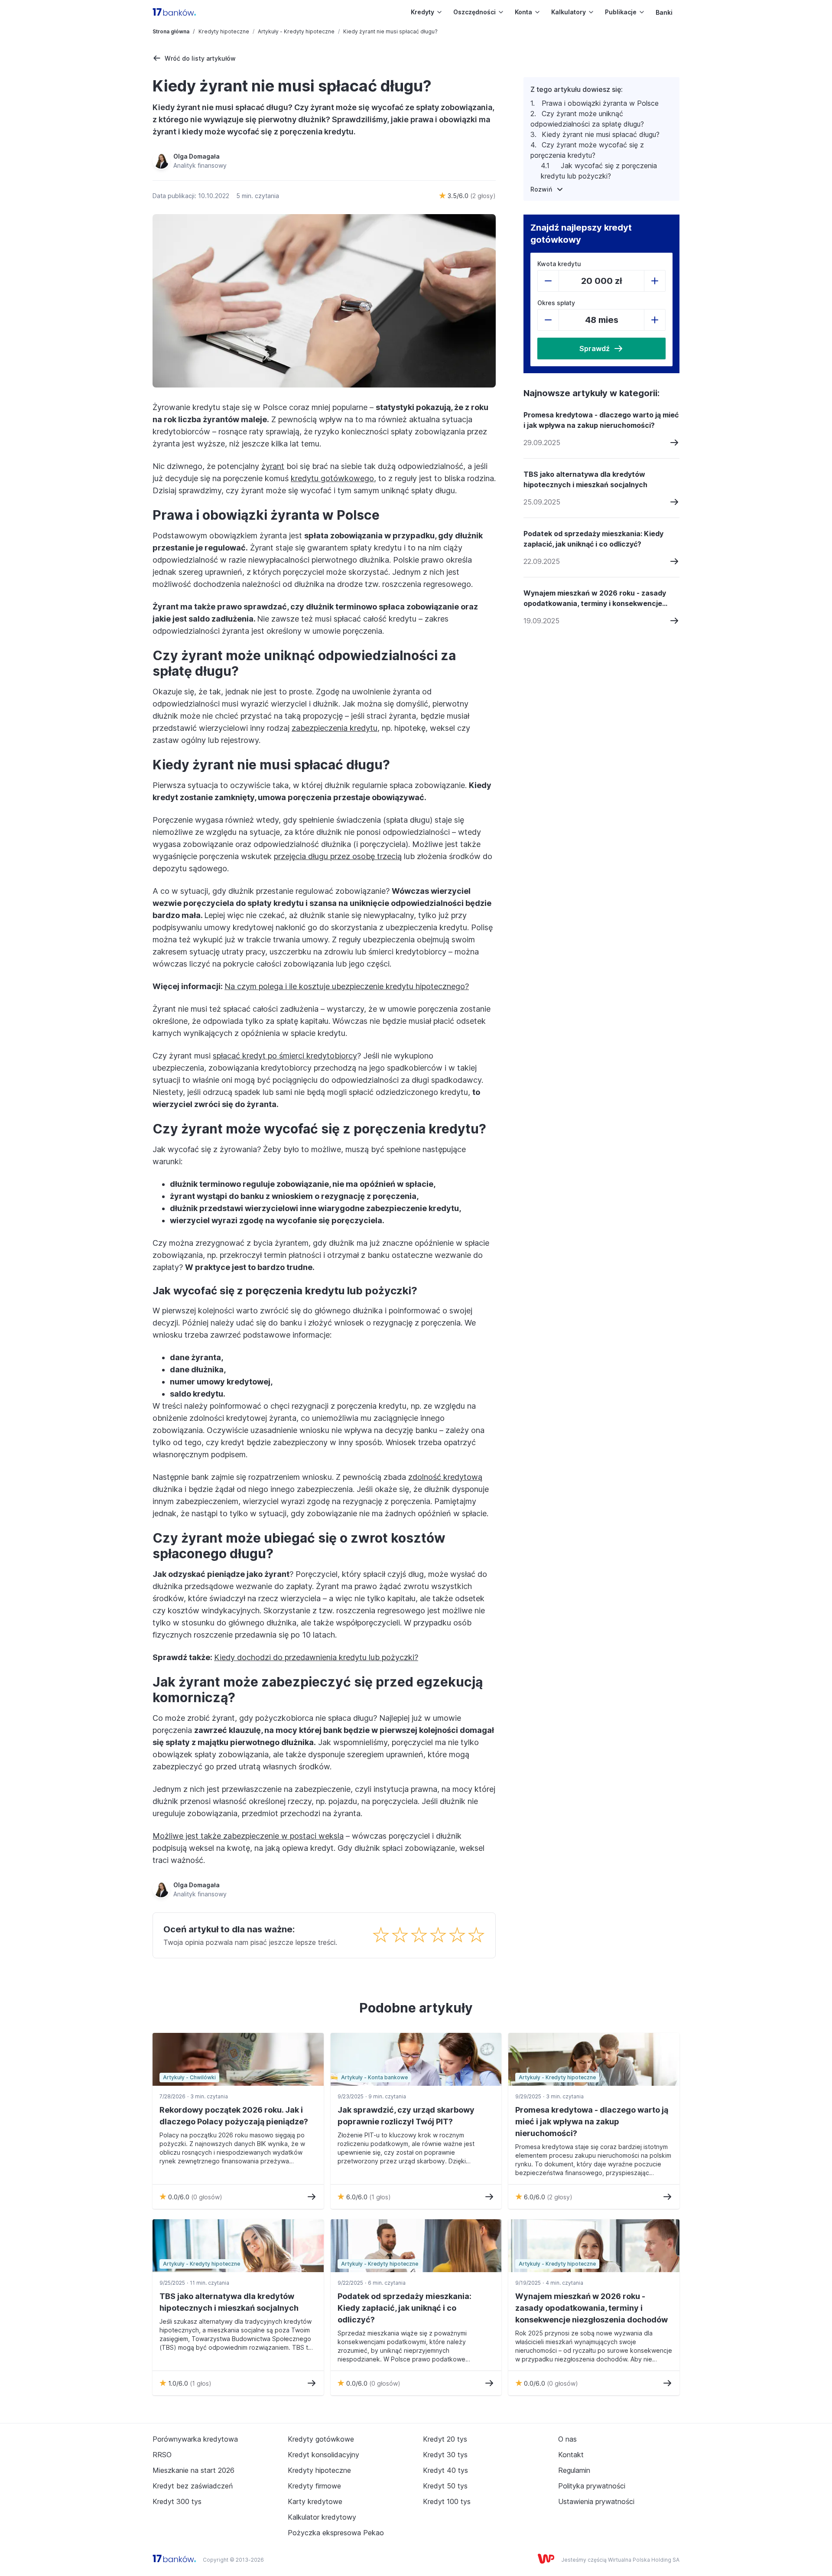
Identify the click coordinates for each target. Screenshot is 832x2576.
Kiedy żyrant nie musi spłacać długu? (601, 134)
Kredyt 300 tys (177, 2501)
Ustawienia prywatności (596, 2501)
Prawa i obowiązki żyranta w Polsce (600, 103)
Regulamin (574, 2470)
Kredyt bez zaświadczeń (193, 2486)
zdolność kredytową (445, 1477)
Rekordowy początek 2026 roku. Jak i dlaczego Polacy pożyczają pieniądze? (234, 2116)
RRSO (162, 2455)
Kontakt (571, 2455)
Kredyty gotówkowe (321, 2439)
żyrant (273, 466)
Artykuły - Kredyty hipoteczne (296, 31)
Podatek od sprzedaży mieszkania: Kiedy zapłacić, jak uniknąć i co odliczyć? (593, 539)
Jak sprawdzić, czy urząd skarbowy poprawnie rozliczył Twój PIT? (406, 2116)
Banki (664, 12)
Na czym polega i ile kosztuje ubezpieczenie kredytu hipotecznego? (347, 986)
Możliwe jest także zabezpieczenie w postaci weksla (248, 1836)
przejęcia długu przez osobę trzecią (338, 856)
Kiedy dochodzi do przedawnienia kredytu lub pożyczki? (316, 1657)
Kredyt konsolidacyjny (323, 2455)
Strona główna (171, 31)
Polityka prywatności (592, 2486)
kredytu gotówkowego (332, 478)
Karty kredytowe (315, 2501)
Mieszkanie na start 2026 (193, 2470)
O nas (567, 2439)
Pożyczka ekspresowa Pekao (336, 2533)
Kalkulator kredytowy (322, 2517)
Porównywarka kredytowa (195, 2439)
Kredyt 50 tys (445, 2486)
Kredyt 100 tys (447, 2501)
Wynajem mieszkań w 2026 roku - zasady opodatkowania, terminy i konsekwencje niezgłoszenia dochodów (595, 599)
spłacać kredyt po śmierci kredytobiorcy (285, 1056)
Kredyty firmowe (314, 2486)
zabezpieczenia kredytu (335, 728)
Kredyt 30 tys (445, 2455)
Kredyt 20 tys (445, 2439)
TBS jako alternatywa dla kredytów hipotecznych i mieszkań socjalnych (585, 479)
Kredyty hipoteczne (224, 31)
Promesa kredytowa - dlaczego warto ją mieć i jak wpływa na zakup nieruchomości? (601, 420)
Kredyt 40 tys (445, 2470)
